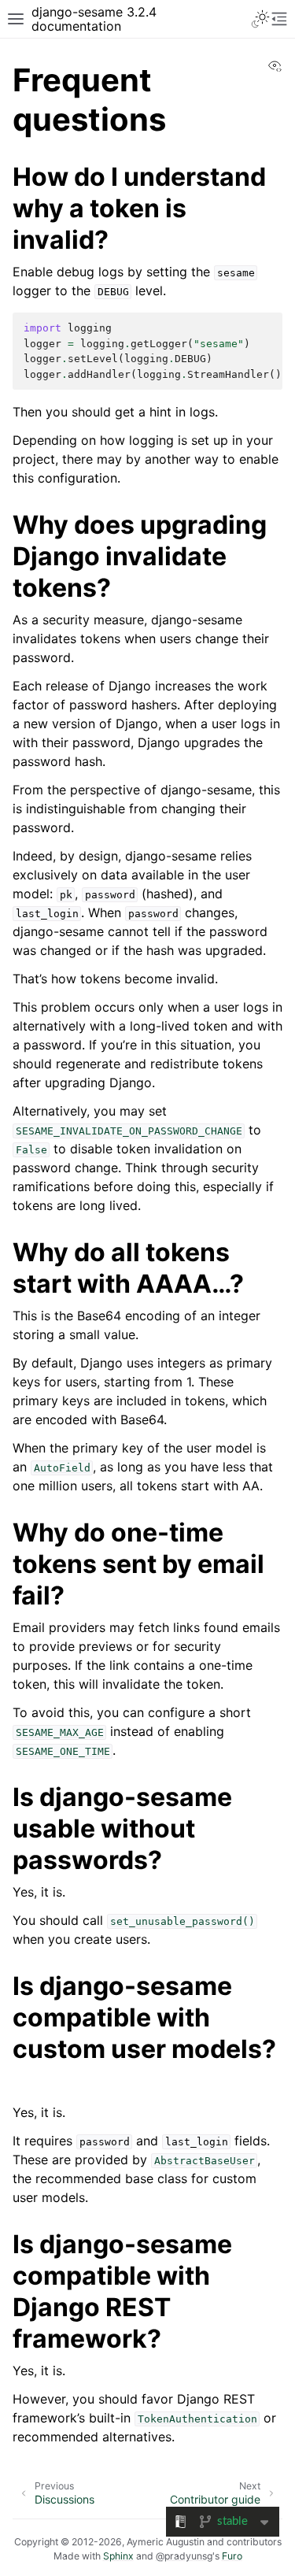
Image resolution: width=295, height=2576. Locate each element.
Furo (232, 2556)
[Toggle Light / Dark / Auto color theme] (260, 19)
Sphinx (118, 2556)
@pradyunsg (184, 2556)
